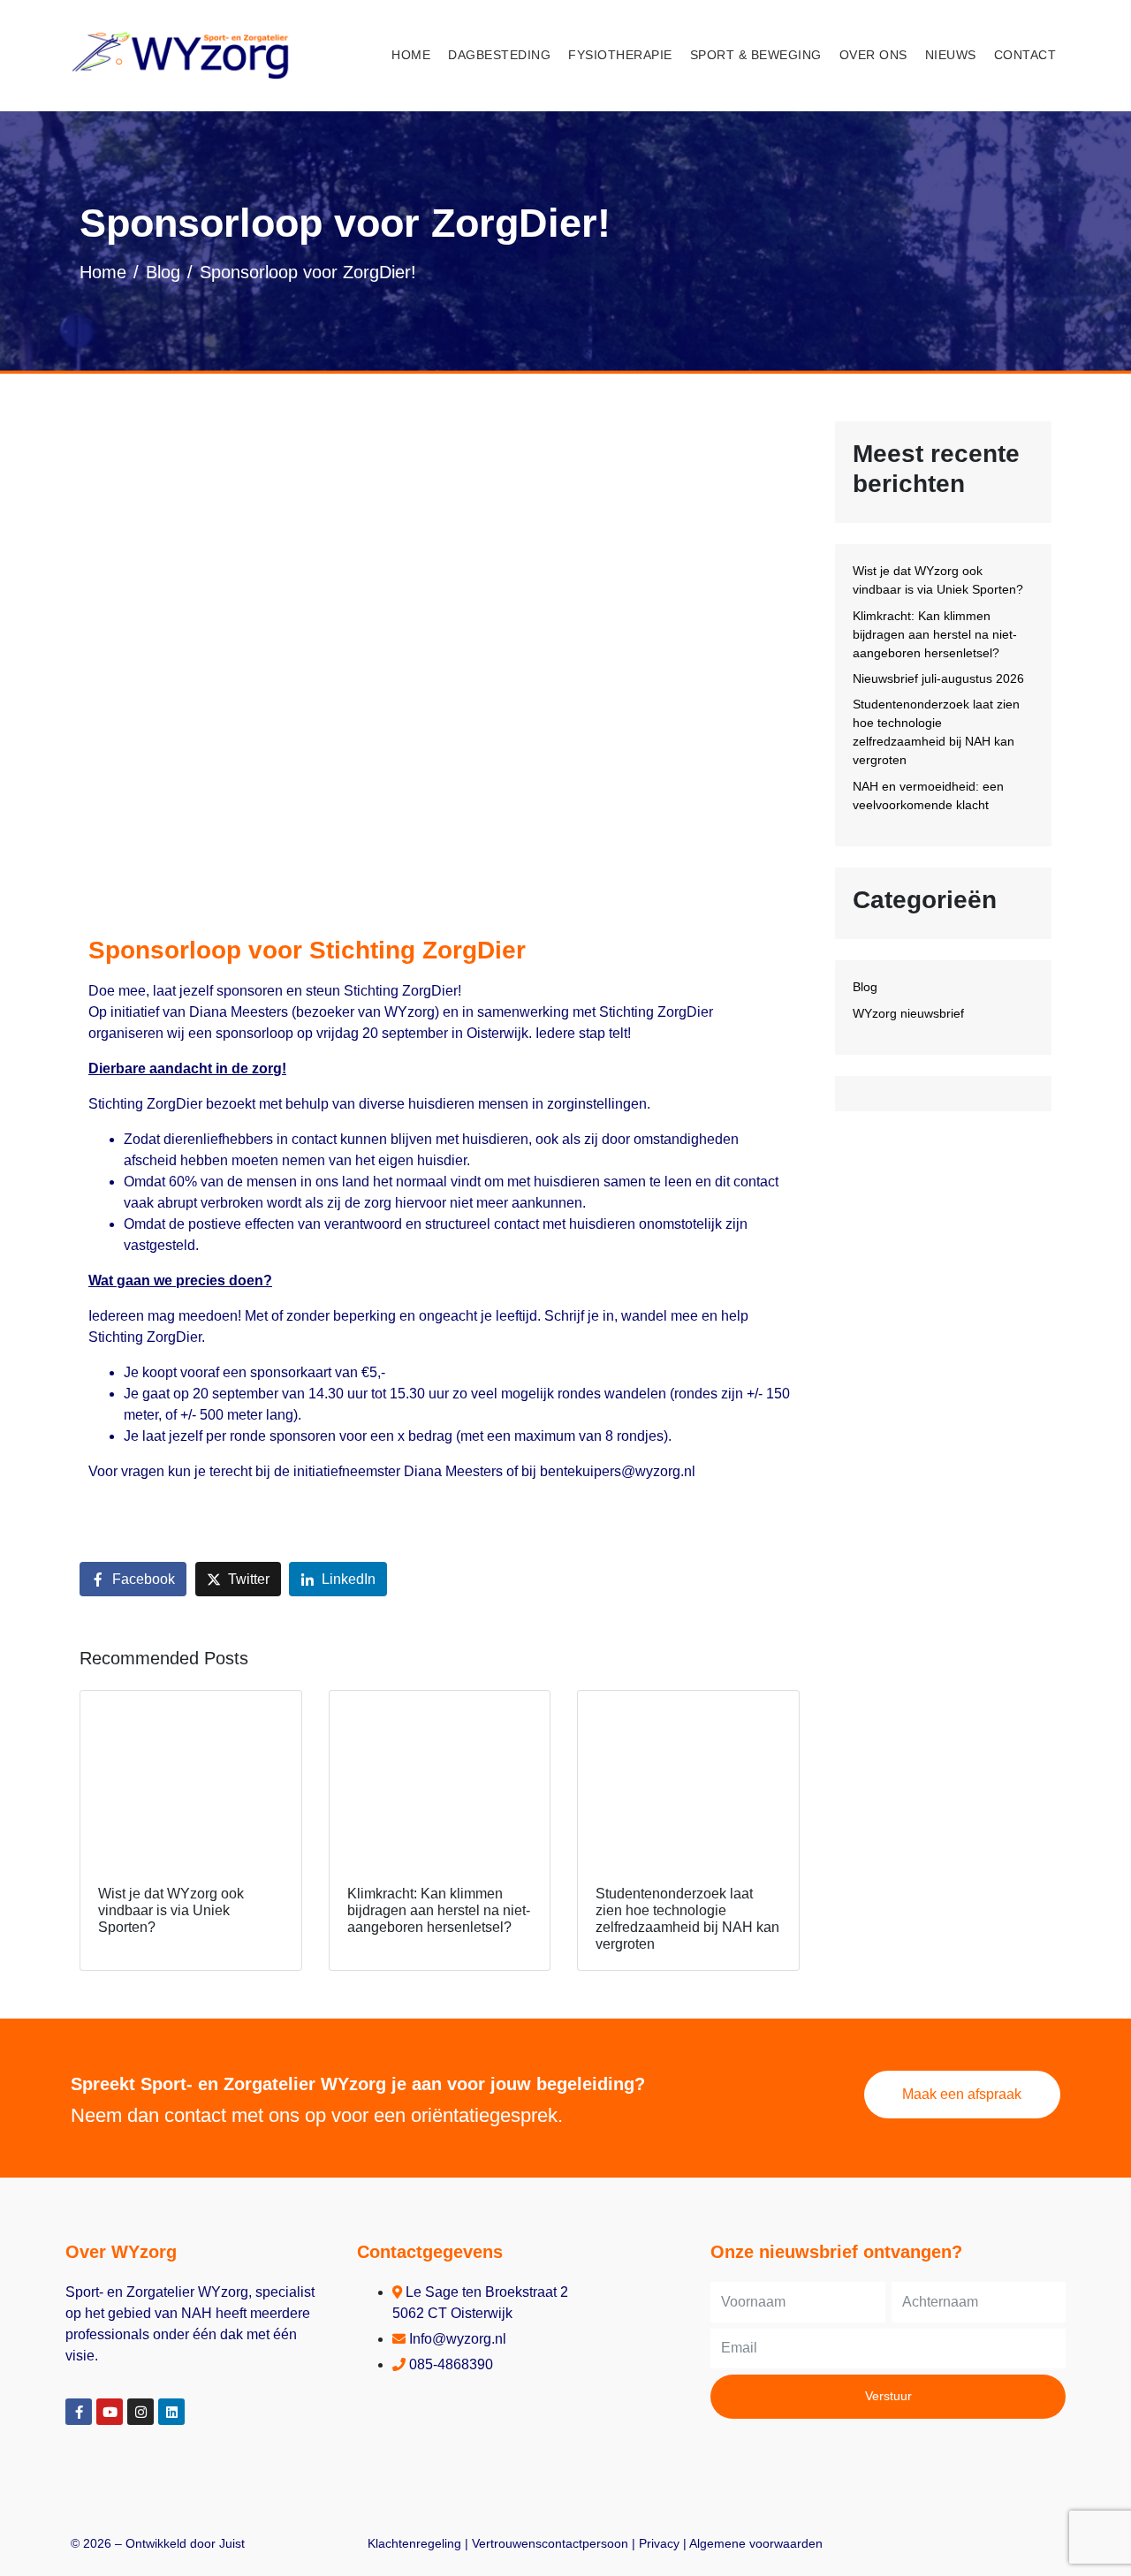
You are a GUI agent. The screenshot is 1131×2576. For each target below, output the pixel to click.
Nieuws (951, 55)
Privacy (659, 2543)
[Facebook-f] (79, 2412)
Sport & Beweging (756, 55)
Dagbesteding (499, 55)
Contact (1025, 55)
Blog (865, 987)
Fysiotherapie (620, 55)
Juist (232, 2543)
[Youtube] (110, 2412)
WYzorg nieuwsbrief (908, 1013)
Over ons (873, 55)
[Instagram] (140, 2412)
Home (411, 55)
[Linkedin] (171, 2412)
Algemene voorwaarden (756, 2543)
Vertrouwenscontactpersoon (550, 2543)
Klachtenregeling (414, 2543)
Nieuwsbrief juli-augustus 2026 (938, 678)
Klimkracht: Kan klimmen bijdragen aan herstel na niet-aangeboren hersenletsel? (935, 634)
